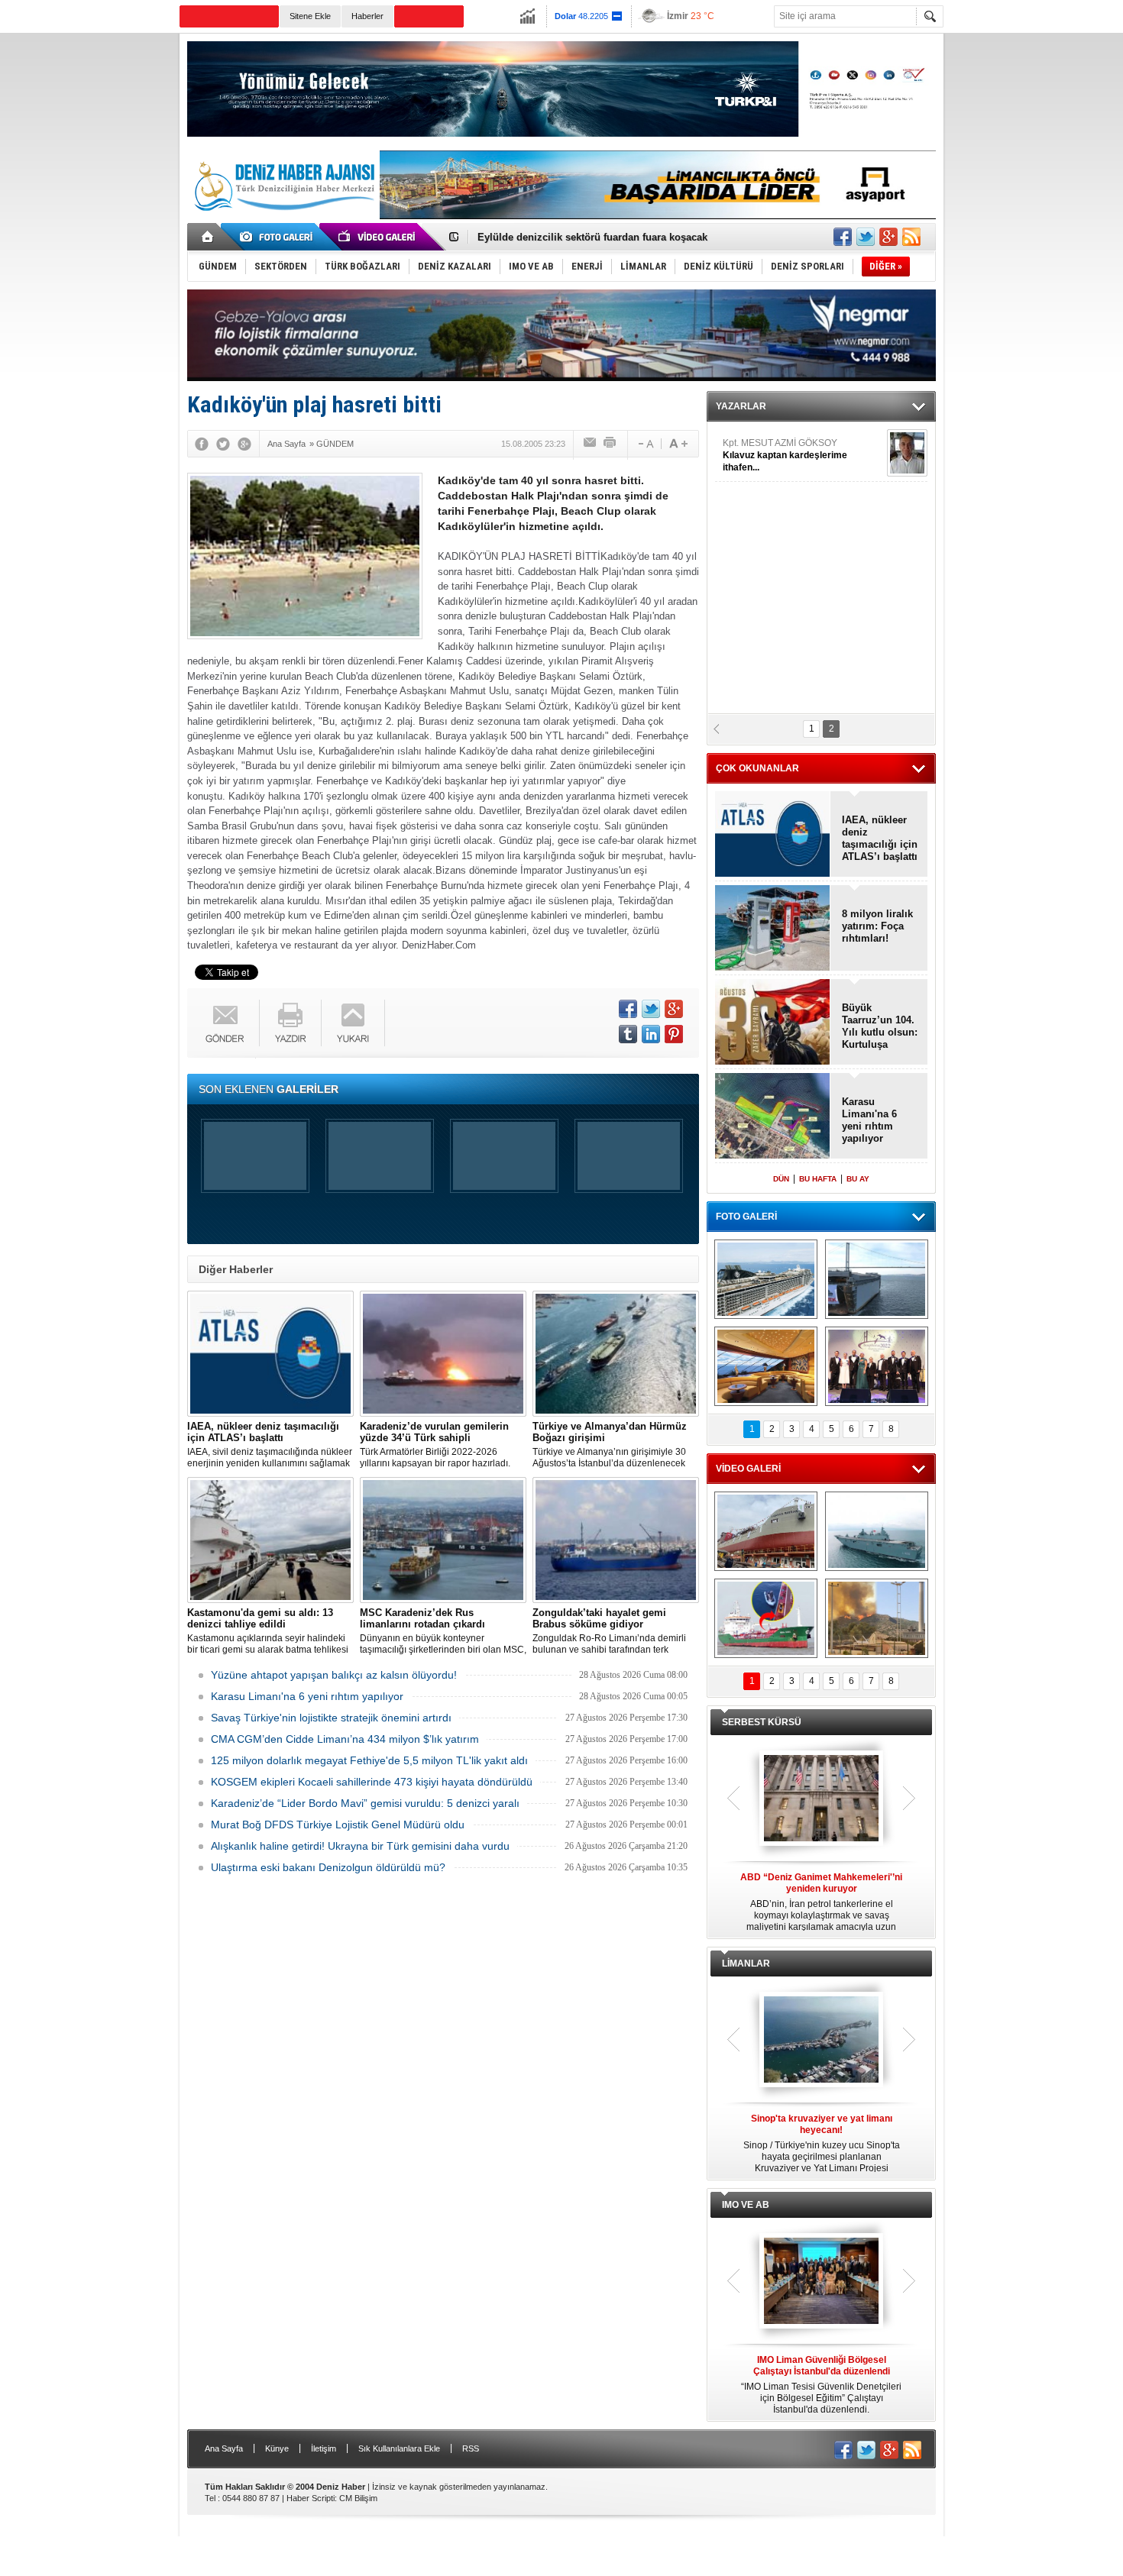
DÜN (781, 1179)
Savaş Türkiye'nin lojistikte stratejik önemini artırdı (331, 1718)
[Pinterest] (674, 1034)
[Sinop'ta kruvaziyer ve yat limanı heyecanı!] (821, 2041)
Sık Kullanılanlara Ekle (399, 2448)
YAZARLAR (741, 406)
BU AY (858, 1179)
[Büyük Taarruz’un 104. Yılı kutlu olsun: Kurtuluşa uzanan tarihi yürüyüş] (773, 1023)
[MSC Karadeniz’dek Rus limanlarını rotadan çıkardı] (443, 1540)
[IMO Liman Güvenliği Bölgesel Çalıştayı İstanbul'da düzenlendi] (821, 2282)
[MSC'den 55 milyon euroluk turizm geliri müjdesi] (766, 1366)
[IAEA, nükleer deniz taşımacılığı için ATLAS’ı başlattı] (270, 1354)
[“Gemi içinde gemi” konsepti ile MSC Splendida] (766, 1279)
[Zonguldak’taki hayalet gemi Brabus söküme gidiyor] (616, 1540)
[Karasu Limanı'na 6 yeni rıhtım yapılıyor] (773, 1117)
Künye (277, 2448)
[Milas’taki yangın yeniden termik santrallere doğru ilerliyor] (877, 1618)
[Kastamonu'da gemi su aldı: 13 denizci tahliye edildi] (270, 1540)
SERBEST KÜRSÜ (762, 1722)
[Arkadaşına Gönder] (591, 444)
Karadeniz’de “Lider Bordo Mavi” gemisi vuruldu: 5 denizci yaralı (365, 1803)
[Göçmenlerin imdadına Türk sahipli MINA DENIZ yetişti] (766, 1618)
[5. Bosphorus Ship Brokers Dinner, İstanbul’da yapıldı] (877, 1366)
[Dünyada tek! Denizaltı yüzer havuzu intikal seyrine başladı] (877, 1279)
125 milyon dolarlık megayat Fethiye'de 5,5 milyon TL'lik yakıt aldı (369, 1760)
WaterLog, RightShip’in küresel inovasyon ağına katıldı (608, 237)
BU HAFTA (818, 1179)
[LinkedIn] (651, 1034)
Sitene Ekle (310, 16)
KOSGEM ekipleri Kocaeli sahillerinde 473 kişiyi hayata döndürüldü (372, 1782)
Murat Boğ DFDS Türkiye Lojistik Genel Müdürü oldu (338, 1825)
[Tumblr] (628, 1034)
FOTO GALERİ (746, 1217)
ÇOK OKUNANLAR (757, 768)
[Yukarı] (353, 1023)
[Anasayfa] (208, 237)
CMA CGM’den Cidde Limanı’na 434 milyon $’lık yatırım (345, 1739)
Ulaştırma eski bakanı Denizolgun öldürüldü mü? (328, 1867)
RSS (471, 2448)
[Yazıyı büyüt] (678, 444)
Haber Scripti (311, 2498)
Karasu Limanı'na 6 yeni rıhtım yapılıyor (307, 1696)
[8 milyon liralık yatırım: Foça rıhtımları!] (773, 929)
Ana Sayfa (224, 2448)
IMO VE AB (746, 2205)
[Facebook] (202, 444)
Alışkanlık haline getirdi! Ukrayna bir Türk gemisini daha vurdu (360, 1846)
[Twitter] (223, 444)
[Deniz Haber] (283, 220)
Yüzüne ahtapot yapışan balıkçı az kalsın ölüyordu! (334, 1675)
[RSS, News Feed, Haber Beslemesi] (911, 237)
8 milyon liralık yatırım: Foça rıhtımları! (877, 926)
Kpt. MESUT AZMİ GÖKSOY (785, 455)
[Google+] (244, 444)
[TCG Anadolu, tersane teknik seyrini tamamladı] (877, 1531)
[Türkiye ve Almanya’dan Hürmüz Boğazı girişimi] (616, 1354)
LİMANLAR (746, 1964)
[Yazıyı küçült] (645, 444)
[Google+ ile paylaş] (888, 237)
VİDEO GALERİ (748, 1469)
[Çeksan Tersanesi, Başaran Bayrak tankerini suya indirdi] (766, 1531)
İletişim (324, 2448)
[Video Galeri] (378, 237)
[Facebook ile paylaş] (843, 237)
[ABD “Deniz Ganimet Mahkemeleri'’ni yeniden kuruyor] (821, 1799)
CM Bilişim (358, 2498)
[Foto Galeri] (279, 237)
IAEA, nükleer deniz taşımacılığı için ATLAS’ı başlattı (880, 838)
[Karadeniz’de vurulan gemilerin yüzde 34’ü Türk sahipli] (443, 1354)
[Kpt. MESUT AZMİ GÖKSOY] (907, 453)
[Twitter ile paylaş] (866, 237)
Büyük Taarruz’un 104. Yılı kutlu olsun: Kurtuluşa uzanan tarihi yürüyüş (880, 1026)
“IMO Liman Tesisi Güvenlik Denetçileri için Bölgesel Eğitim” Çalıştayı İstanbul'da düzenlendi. (821, 2385)
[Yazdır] (610, 444)
